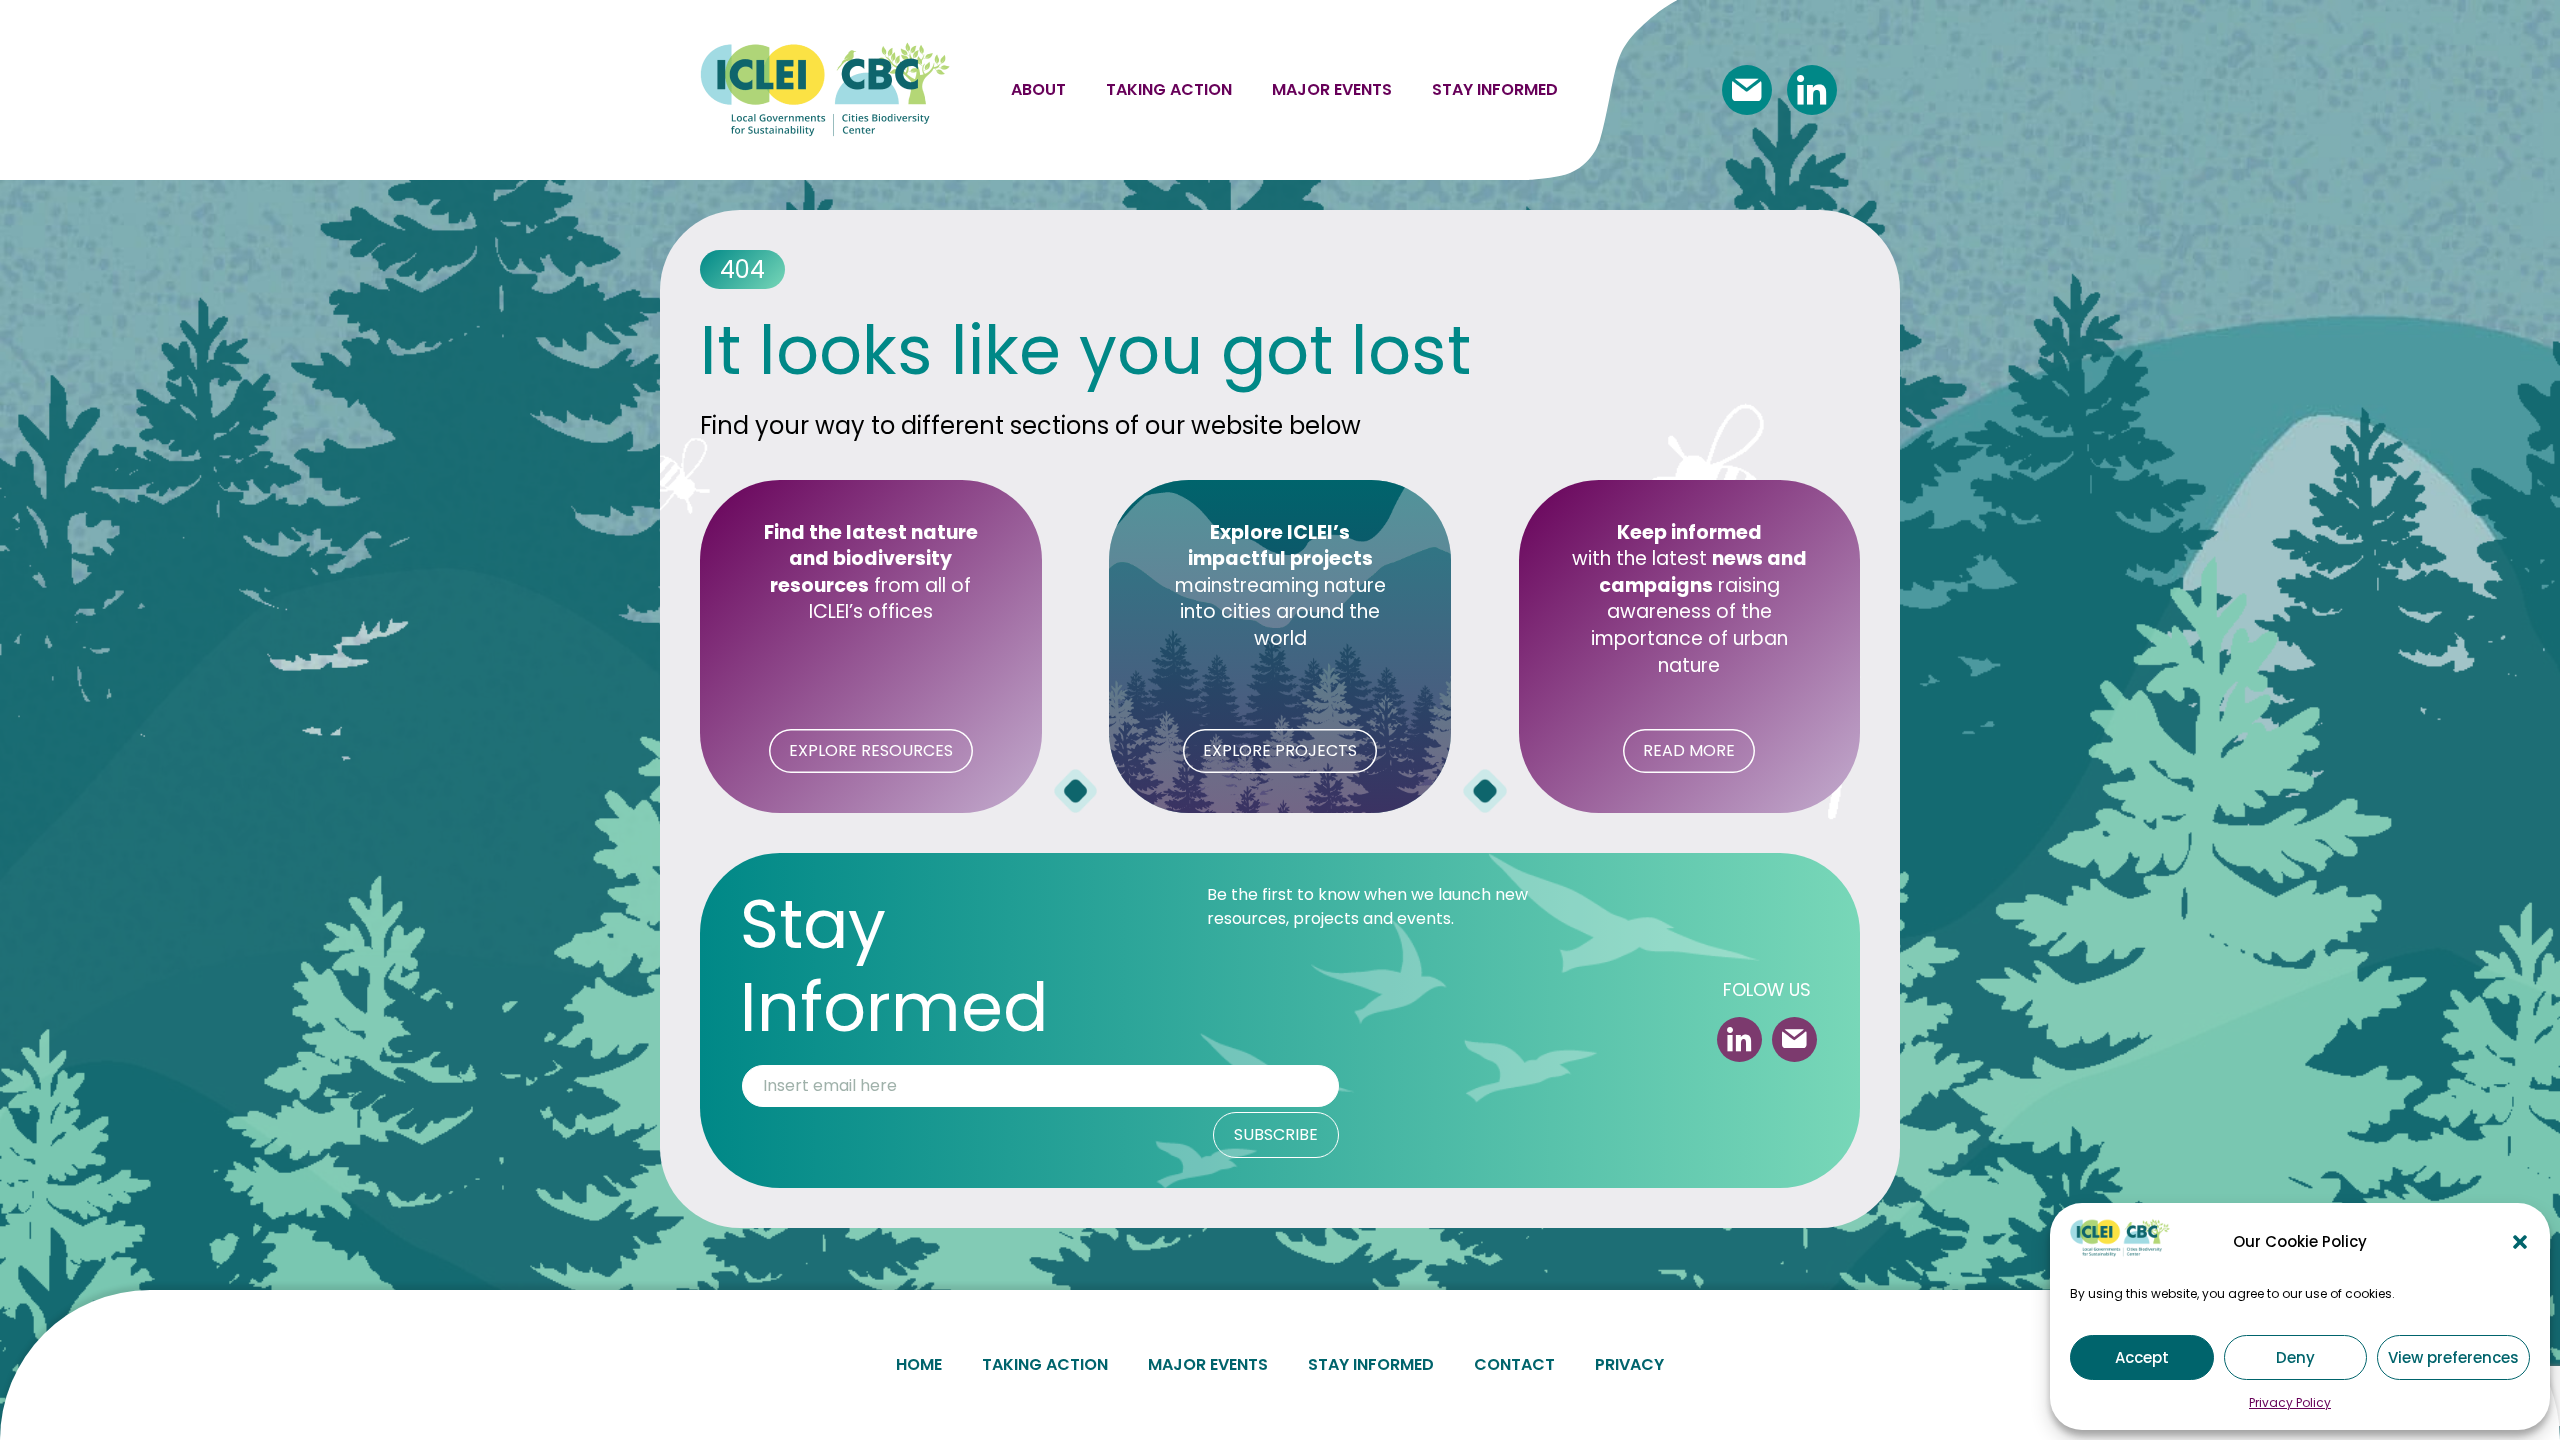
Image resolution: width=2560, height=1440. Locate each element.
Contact (1514, 1364)
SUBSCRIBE (1276, 1134)
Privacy (1629, 1364)
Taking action (1169, 89)
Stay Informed (1371, 1364)
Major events (1332, 89)
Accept (2142, 1357)
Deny (2295, 1357)
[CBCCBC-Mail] (1747, 90)
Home (919, 1364)
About (1038, 89)
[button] (2520, 1242)
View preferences (2453, 1357)
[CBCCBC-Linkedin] (1812, 90)
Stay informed (1495, 89)
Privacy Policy (2290, 1402)
